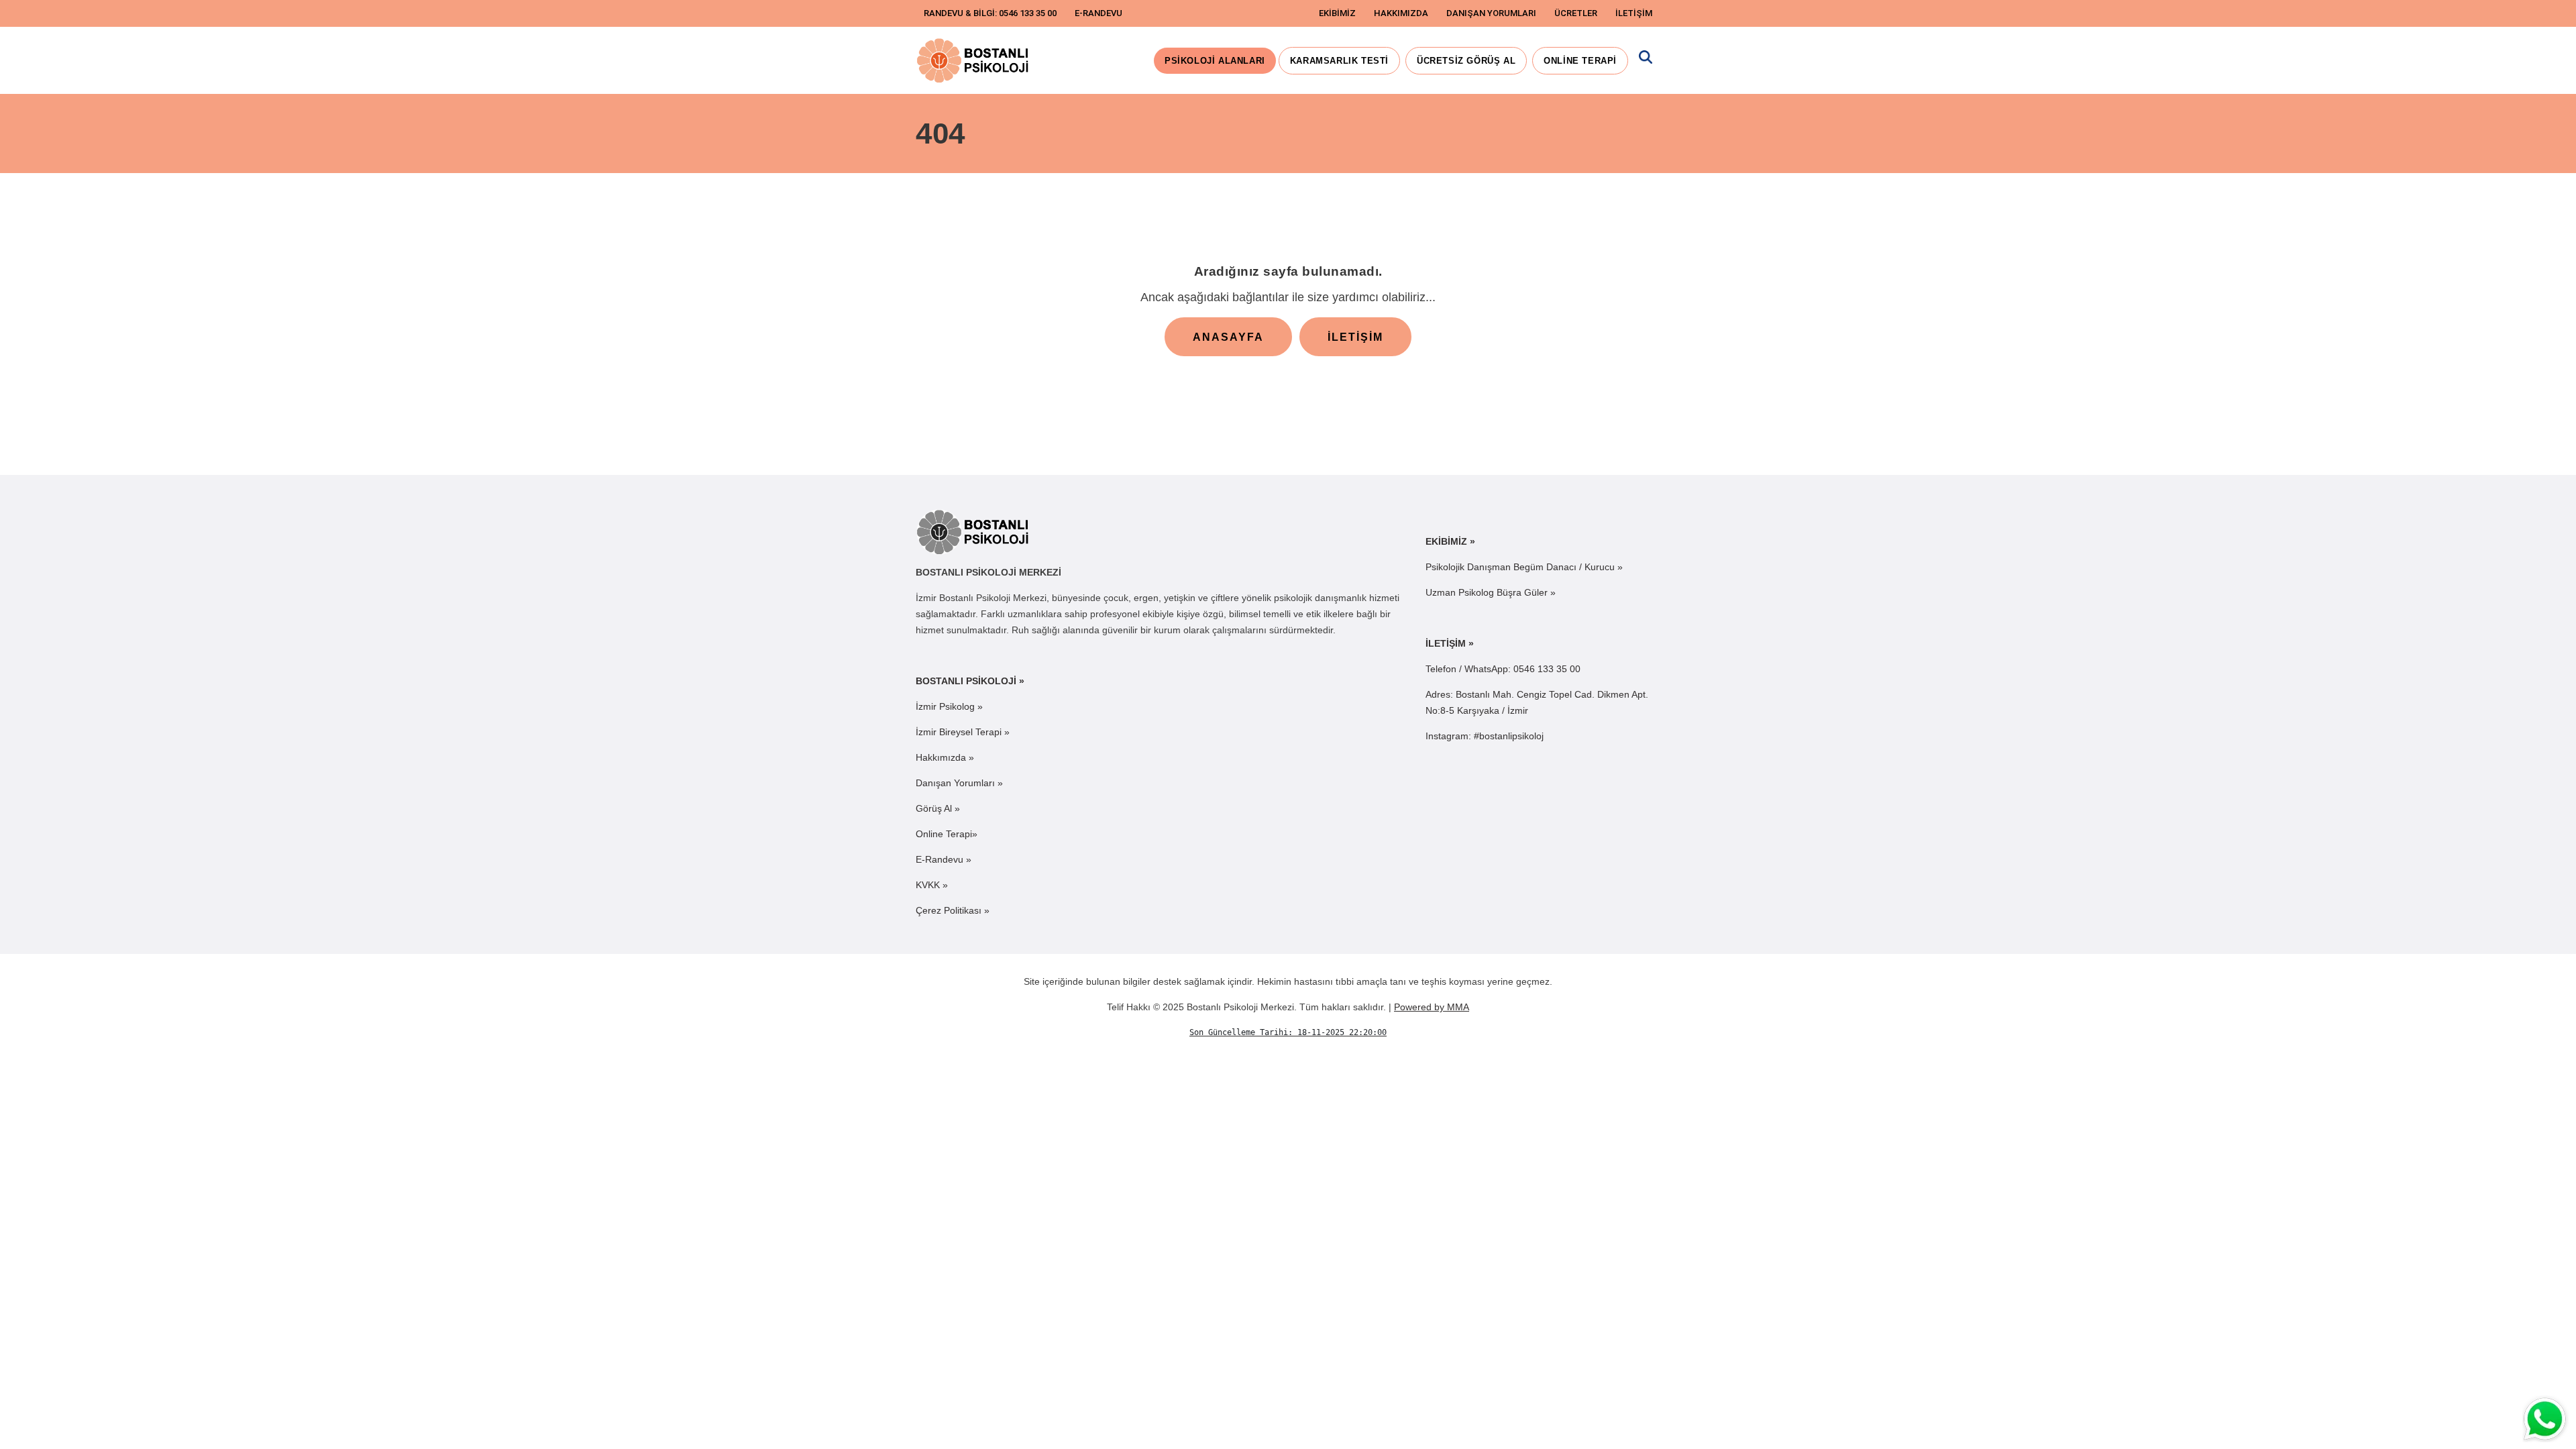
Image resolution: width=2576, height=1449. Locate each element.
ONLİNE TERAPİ (1580, 61)
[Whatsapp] (2546, 1419)
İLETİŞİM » (1450, 643)
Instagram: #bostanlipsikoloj (1485, 736)
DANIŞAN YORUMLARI (1491, 13)
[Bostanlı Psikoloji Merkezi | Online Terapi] (974, 60)
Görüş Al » (938, 808)
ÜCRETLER (1576, 13)
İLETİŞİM (1634, 13)
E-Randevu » (944, 859)
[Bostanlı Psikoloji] (974, 531)
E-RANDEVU (1098, 13)
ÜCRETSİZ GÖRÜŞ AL (1466, 61)
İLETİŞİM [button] (1355, 337)
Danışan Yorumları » (959, 783)
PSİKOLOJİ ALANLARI (1215, 61)
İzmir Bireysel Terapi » (963, 732)
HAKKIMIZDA (1401, 13)
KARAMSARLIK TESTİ (1339, 61)
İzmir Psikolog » (949, 706)
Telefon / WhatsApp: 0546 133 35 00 (1503, 669)
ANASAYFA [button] (1228, 337)
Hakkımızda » (945, 757)
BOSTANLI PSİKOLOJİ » (970, 681)
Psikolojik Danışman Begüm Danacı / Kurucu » (1524, 567)
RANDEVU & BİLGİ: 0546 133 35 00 (990, 13)
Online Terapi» (947, 834)
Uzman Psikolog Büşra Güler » (1491, 592)
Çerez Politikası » (953, 910)
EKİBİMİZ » (1450, 541)
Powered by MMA (1432, 1007)
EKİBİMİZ (1337, 13)
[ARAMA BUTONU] (1646, 61)
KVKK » (932, 885)
